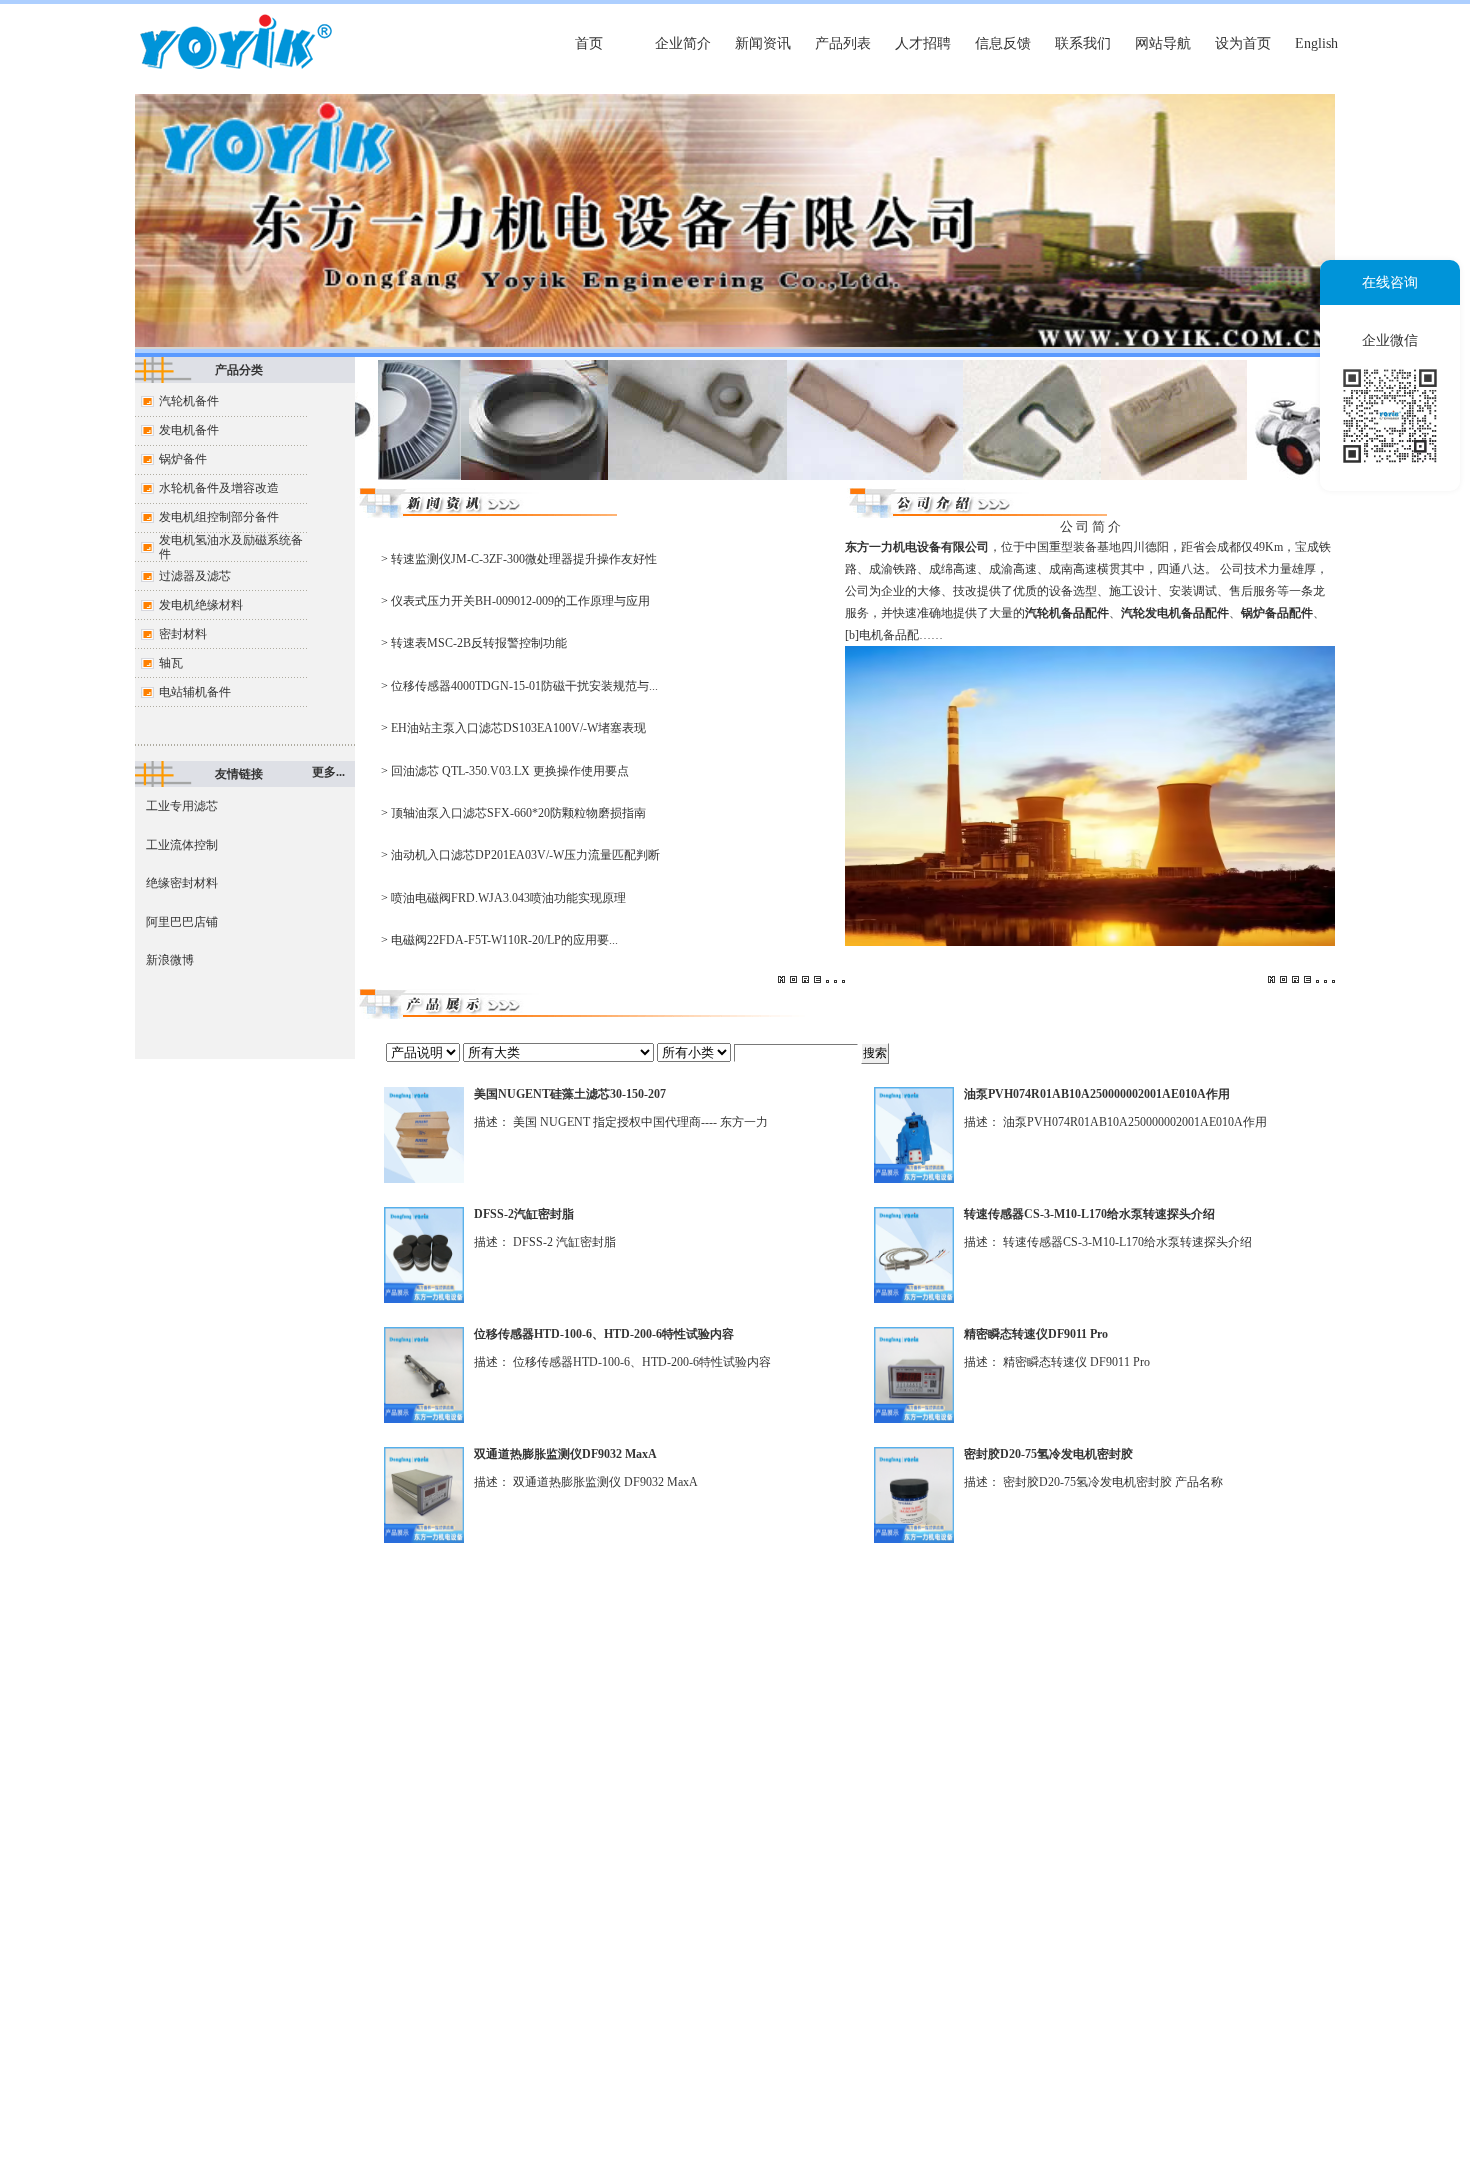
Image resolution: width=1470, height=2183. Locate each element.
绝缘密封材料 (182, 883)
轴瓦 (171, 663)
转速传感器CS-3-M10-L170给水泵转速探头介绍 (1089, 1214)
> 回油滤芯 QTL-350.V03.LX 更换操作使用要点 (505, 771)
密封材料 (183, 634)
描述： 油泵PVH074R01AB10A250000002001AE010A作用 (1115, 1122)
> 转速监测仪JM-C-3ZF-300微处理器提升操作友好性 (519, 559)
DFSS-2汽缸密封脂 (524, 1214)
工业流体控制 (182, 845)
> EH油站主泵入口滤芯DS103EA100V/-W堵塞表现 (513, 728)
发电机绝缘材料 (201, 605)
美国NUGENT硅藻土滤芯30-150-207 (570, 1094)
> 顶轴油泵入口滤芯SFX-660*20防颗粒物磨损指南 (513, 813)
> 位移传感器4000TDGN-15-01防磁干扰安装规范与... (519, 686)
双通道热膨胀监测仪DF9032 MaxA (565, 1454)
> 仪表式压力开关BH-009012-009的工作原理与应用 (515, 601)
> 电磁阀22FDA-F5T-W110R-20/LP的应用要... (499, 940)
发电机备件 (189, 430)
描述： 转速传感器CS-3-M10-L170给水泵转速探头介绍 (1108, 1242)
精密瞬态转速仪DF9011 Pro (1036, 1334)
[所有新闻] (486, 514)
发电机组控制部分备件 (219, 517)
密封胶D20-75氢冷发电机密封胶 (1048, 1454)
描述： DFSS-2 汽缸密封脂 (545, 1242)
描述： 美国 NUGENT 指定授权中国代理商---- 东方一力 (621, 1122)
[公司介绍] (976, 514)
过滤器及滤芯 (195, 576)
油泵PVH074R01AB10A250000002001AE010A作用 (1097, 1094)
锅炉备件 (183, 459)
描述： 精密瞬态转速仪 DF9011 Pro (1057, 1362)
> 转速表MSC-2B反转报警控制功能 (474, 643)
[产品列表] (580, 1015)
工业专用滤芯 (182, 806)
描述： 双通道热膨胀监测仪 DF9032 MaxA (586, 1482)
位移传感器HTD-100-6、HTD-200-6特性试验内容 (604, 1334)
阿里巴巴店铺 (182, 922)
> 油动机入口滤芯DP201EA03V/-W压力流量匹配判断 (520, 855)
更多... (328, 772)
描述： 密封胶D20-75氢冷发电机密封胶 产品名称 (1093, 1482)
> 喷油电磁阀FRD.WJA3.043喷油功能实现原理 (503, 898)
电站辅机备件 (195, 692)
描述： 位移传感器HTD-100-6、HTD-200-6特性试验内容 (622, 1362)
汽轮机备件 (189, 401)
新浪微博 (170, 960)
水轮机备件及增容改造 (219, 488)
